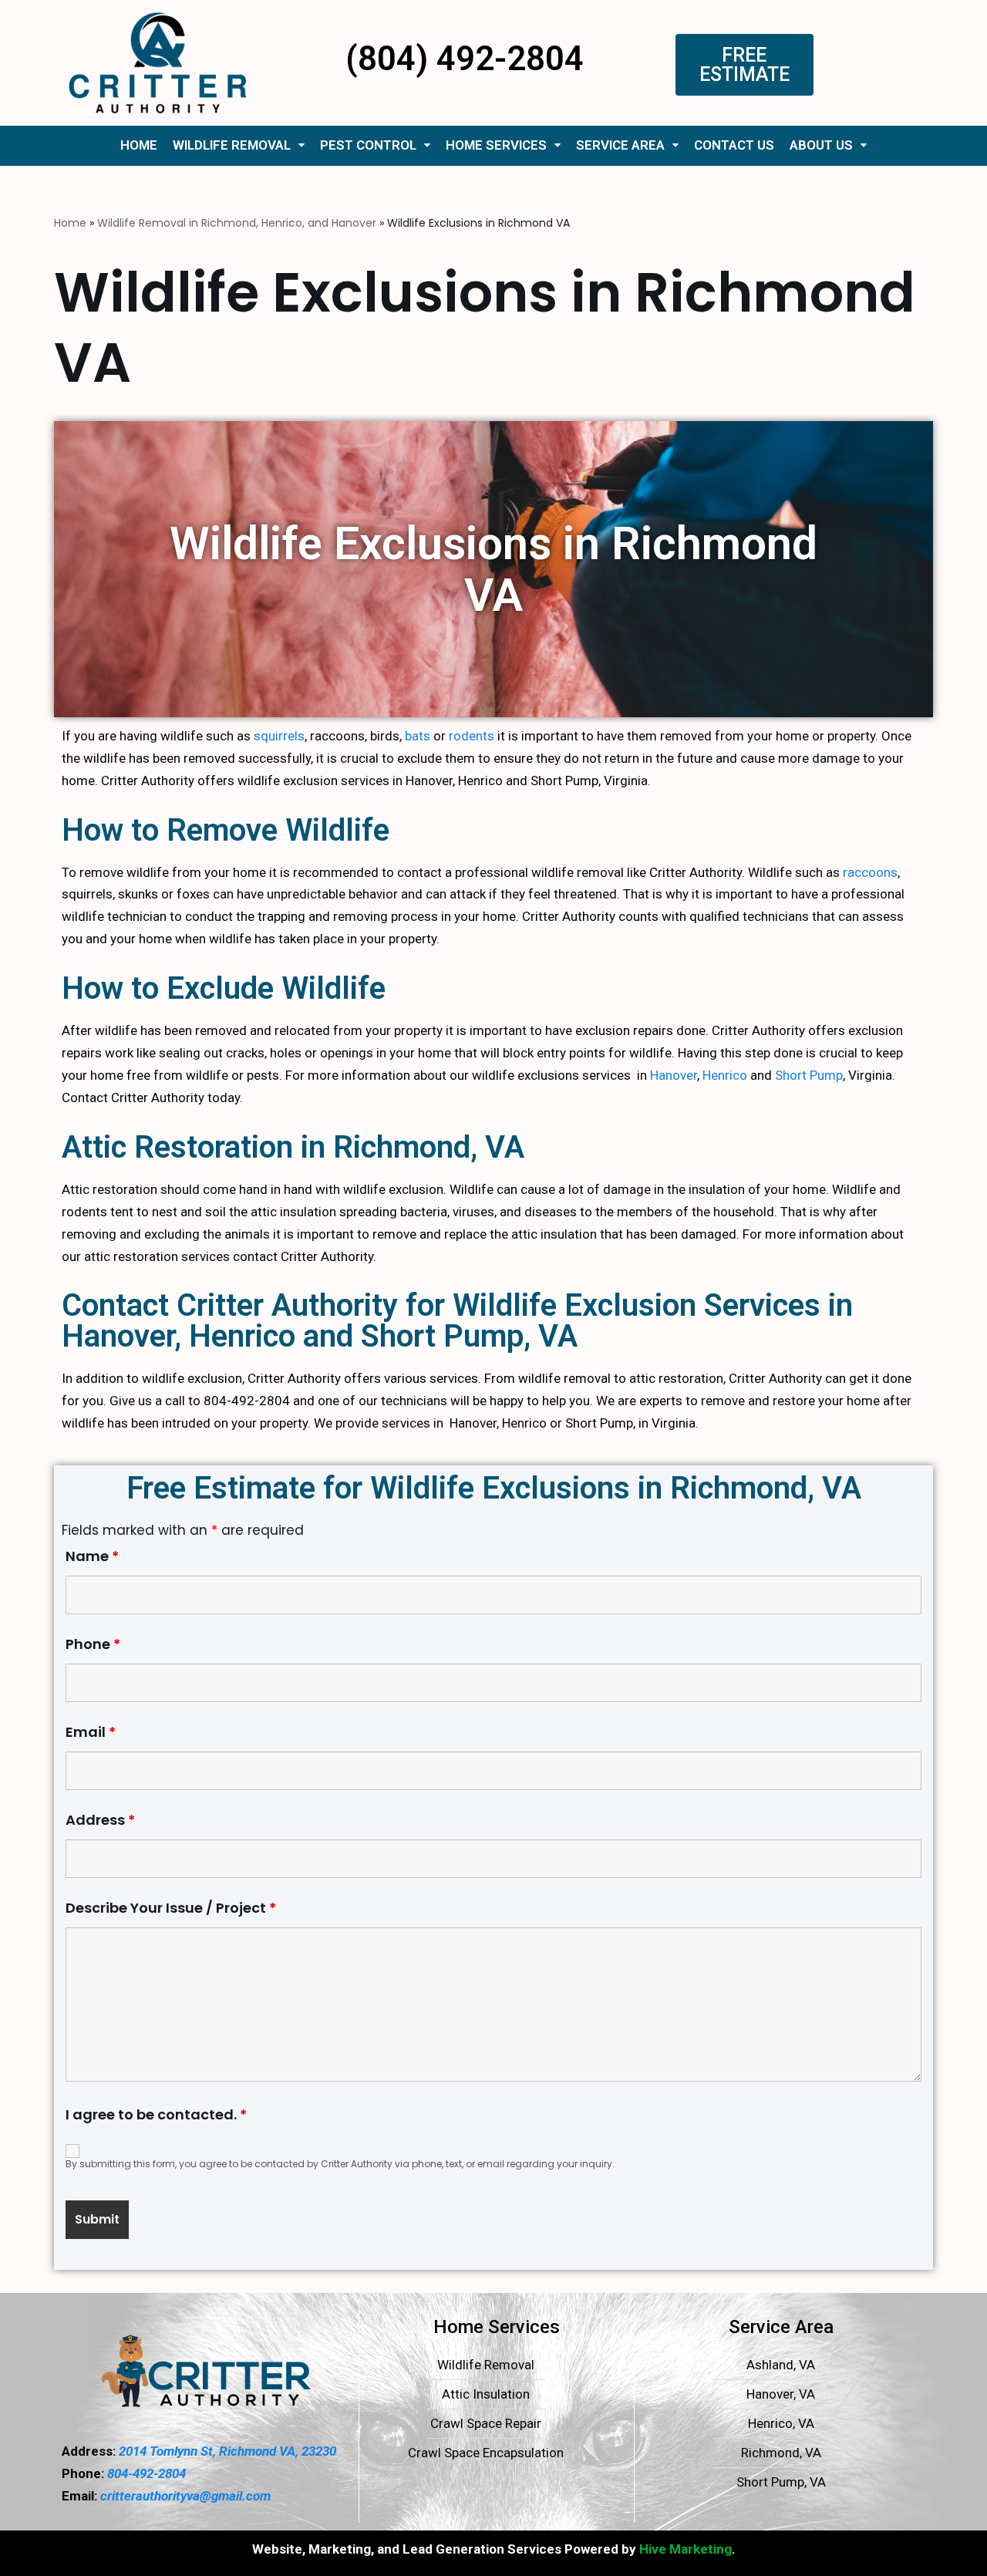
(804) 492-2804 (465, 59)
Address (100, 1820)
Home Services (496, 145)
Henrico (725, 1075)
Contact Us (734, 145)
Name (92, 1556)
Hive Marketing (686, 2549)
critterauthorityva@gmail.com (185, 2496)
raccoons (870, 872)
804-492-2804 (147, 2473)
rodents (472, 736)
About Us (821, 145)
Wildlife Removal (232, 145)
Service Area (620, 145)
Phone (93, 1644)
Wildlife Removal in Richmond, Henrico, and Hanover (237, 223)
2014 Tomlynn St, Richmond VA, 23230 (226, 2451)
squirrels (279, 736)
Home (139, 145)
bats (418, 736)
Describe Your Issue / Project (171, 1908)
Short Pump (809, 1075)
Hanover (674, 1075)
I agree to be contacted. (156, 2116)
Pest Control (368, 145)
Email (91, 1732)
